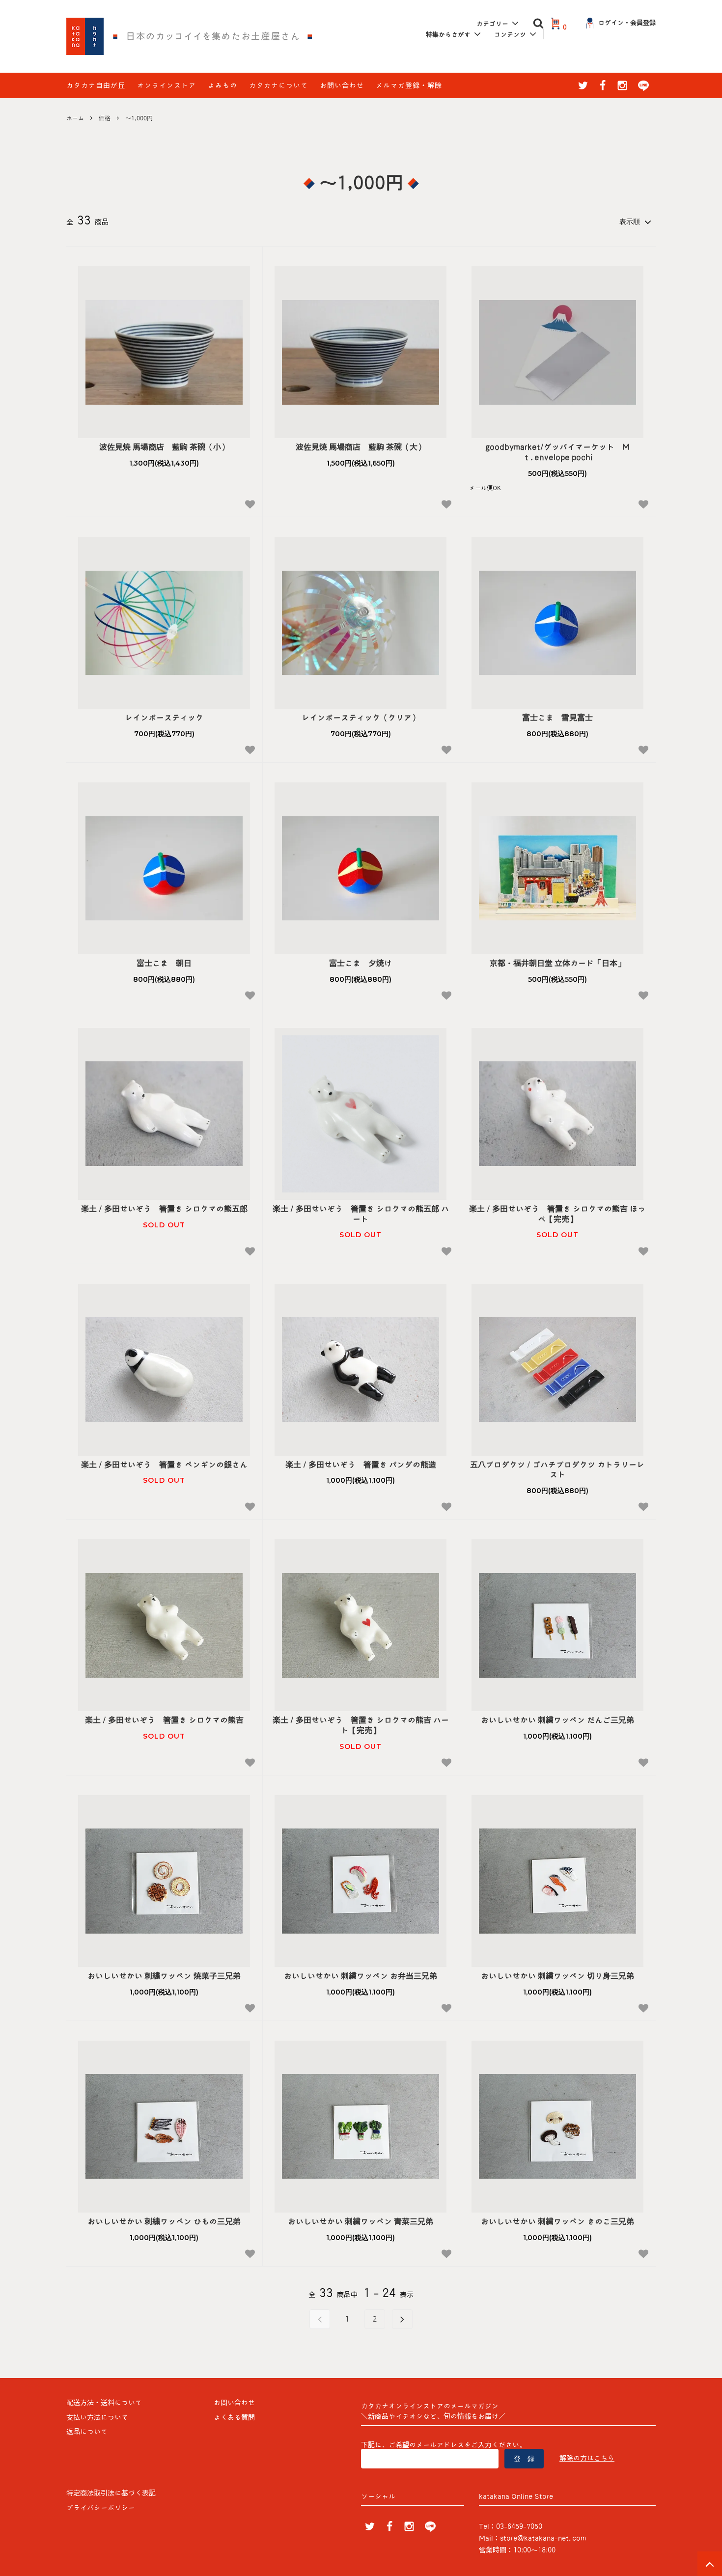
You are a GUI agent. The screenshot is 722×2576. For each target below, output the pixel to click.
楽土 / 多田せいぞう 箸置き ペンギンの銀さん (164, 1465)
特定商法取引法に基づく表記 (111, 2493)
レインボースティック (164, 718)
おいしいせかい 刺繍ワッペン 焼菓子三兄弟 (164, 1976)
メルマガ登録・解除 (409, 85)
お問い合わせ (342, 85)
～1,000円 (139, 118)
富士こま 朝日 (164, 963)
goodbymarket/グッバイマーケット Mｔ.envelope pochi (557, 452)
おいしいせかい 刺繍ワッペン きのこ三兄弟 (557, 2221)
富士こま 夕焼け (361, 963)
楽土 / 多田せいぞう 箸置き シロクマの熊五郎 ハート (361, 1214)
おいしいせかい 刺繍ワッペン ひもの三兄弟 (164, 2221)
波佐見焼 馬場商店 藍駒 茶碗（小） (164, 447)
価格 (105, 118)
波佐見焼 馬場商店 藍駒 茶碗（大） (361, 447)
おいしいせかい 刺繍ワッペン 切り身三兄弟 (557, 1976)
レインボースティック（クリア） (361, 718)
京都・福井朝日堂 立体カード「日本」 (557, 963)
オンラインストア (167, 85)
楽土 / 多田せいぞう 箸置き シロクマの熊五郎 (164, 1209)
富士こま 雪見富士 (557, 718)
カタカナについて (278, 85)
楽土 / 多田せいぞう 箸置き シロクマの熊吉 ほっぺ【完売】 (557, 1214)
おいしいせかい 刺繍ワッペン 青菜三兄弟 (361, 2221)
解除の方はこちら (587, 2458)
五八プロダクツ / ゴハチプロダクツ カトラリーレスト (557, 1470)
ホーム (75, 118)
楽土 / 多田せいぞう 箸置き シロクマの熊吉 (164, 1720)
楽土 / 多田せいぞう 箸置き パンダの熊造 (361, 1465)
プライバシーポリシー (101, 2508)
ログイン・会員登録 (627, 23)
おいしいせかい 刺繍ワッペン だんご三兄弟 (557, 1720)
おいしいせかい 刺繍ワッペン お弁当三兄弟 (361, 1976)
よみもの (222, 85)
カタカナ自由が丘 (96, 85)
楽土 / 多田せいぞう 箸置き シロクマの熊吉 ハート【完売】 (361, 1725)
